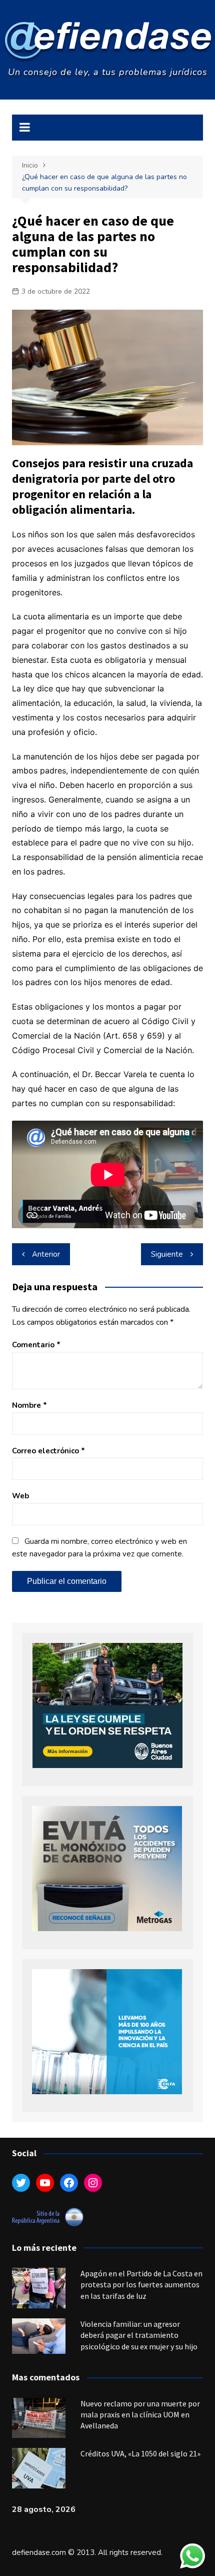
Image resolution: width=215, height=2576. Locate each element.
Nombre (29, 1405)
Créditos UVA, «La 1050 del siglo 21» (140, 2453)
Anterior (46, 1254)
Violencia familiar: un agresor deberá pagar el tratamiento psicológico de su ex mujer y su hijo (139, 2335)
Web (20, 1496)
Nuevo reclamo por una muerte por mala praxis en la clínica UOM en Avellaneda (140, 2415)
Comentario (36, 1345)
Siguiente (167, 1254)
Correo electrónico (48, 1451)
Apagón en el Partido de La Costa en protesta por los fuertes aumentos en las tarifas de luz (141, 2285)
